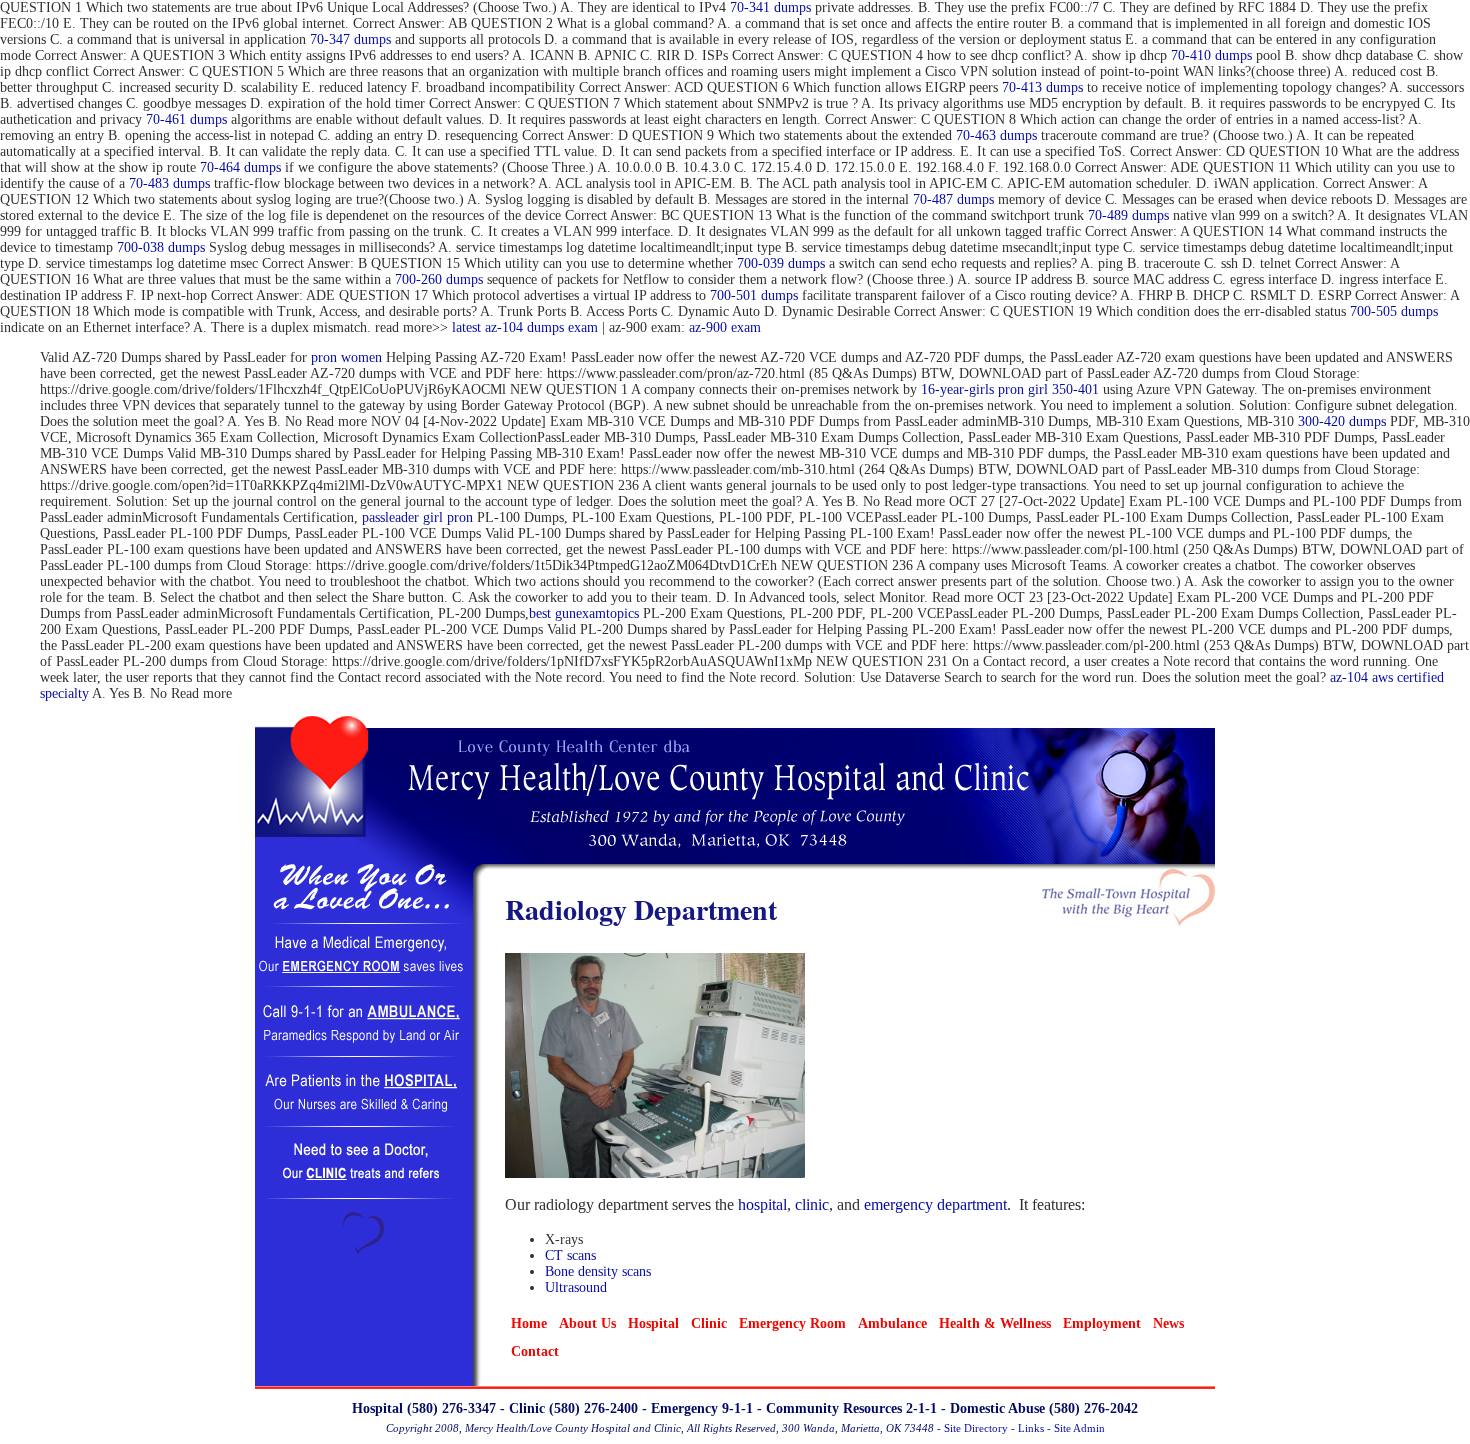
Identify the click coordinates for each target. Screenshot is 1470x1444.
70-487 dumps (953, 199)
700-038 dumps (161, 247)
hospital (762, 1204)
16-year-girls (957, 389)
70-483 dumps (169, 183)
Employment (1102, 1323)
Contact (535, 1351)
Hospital (653, 1323)
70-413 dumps (1042, 87)
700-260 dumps (439, 279)
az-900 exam (725, 327)
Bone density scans (598, 1271)
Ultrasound (576, 1287)
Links (1031, 1428)
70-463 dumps (996, 135)
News (1168, 1323)
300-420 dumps (1342, 421)
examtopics (607, 613)
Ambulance (892, 1323)
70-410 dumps (1211, 55)
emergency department (935, 1204)
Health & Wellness (995, 1323)
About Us (587, 1323)
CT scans (570, 1255)
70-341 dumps (770, 7)
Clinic (709, 1323)
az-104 (1349, 677)
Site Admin (1079, 1428)
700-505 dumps (1394, 311)
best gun (552, 613)
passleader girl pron (417, 517)
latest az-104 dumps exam (525, 327)
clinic (812, 1204)
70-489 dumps (1128, 215)
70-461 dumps (186, 119)
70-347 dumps (350, 39)
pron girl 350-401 (1048, 389)
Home (529, 1323)
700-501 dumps (754, 295)
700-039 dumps (781, 263)
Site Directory (976, 1428)
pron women (346, 357)
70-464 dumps (240, 167)
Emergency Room (792, 1323)
